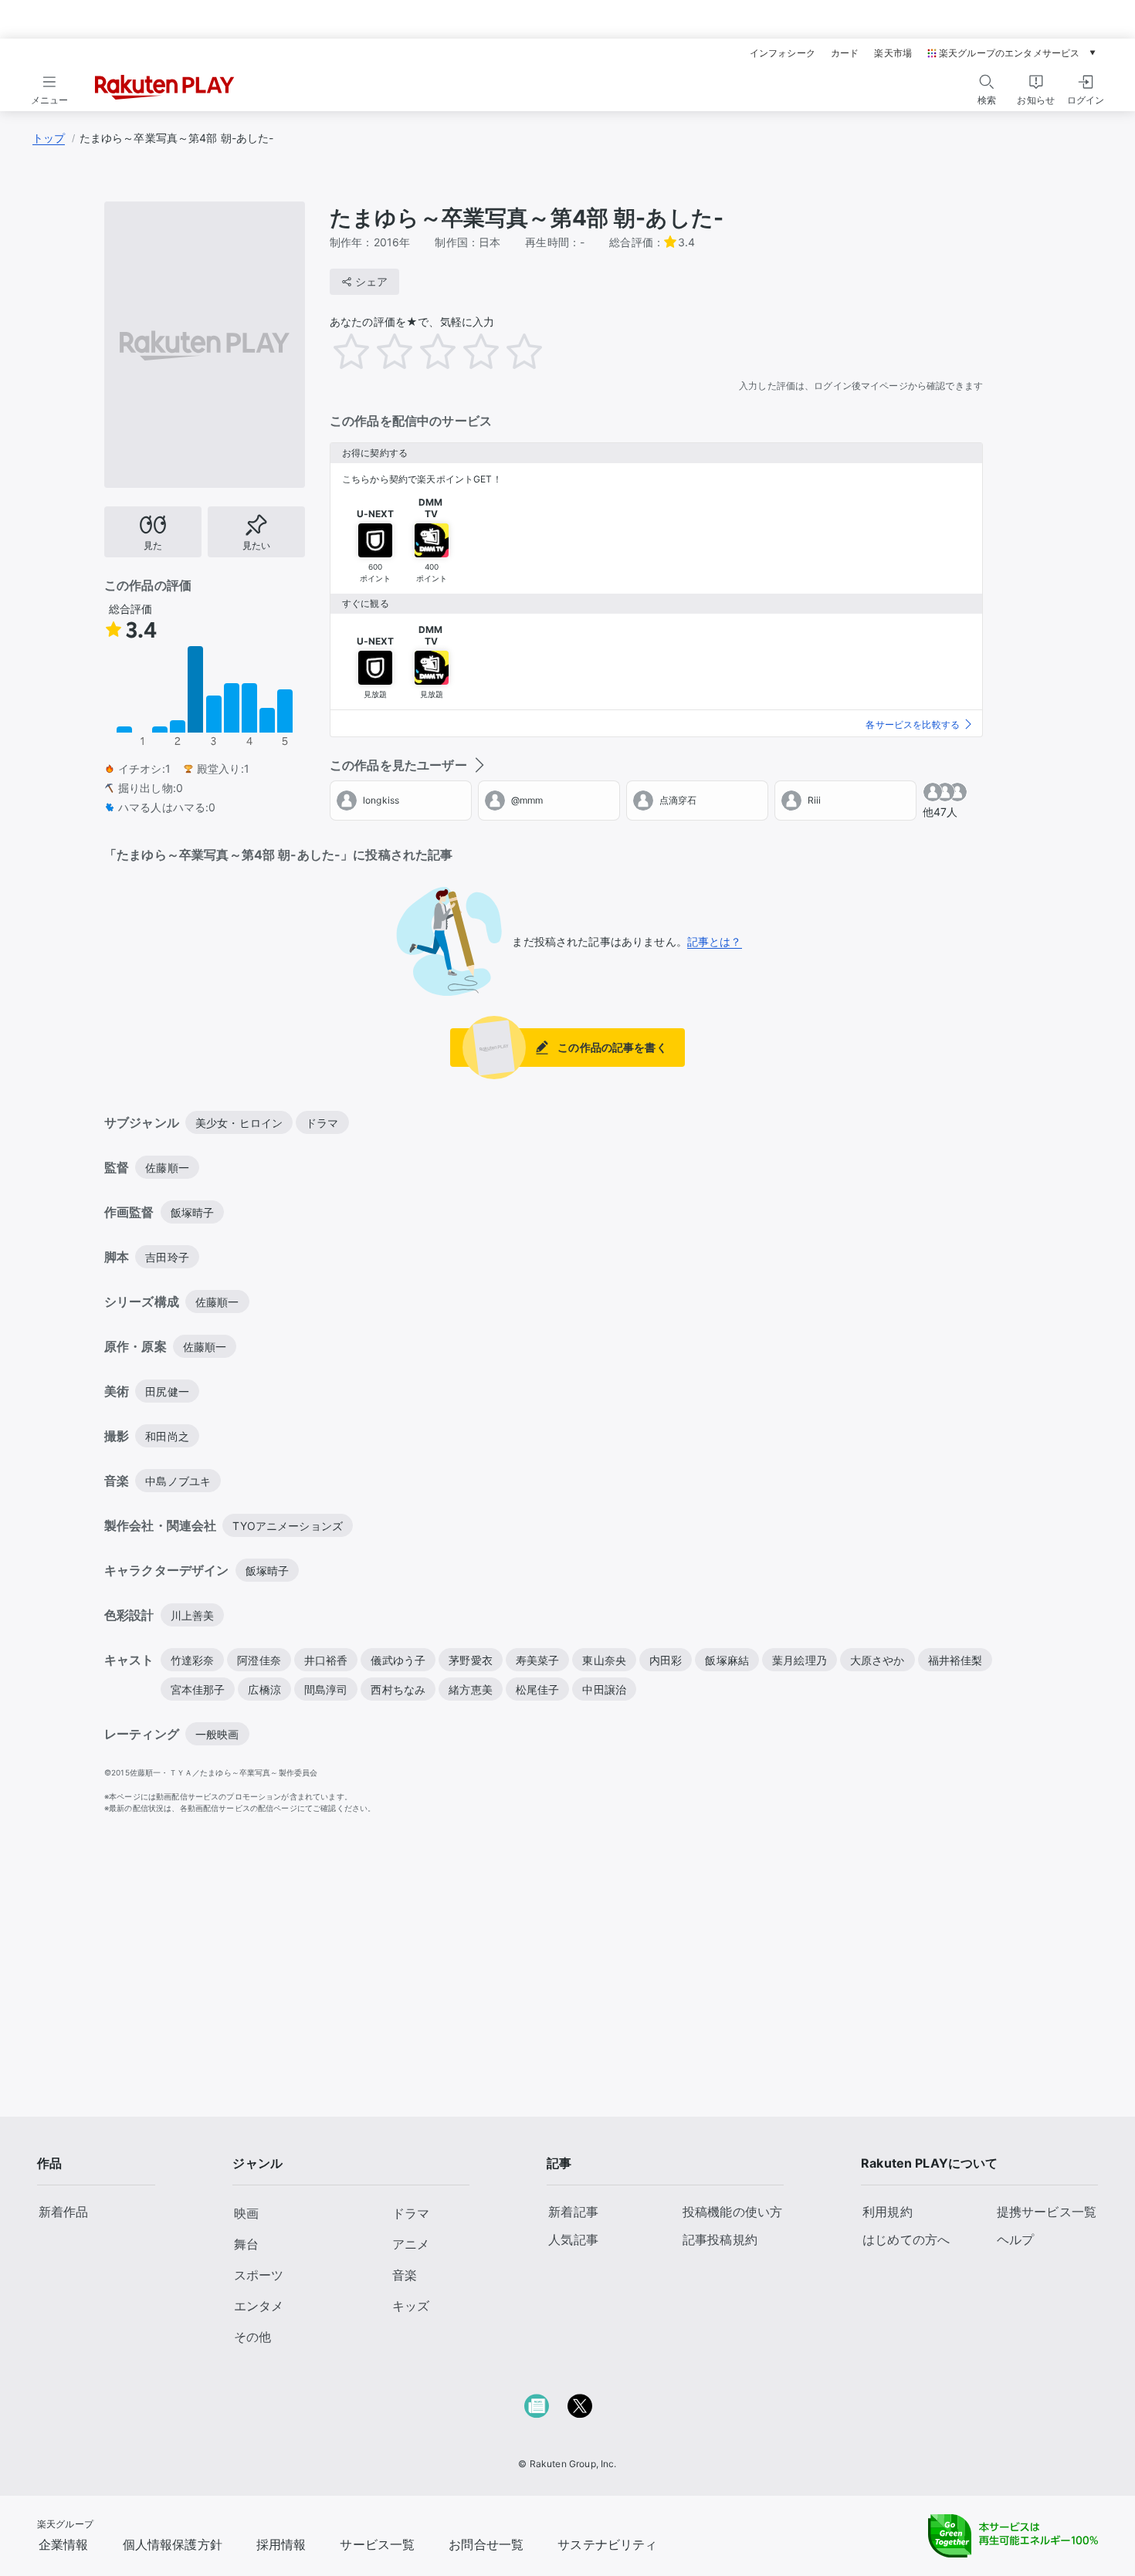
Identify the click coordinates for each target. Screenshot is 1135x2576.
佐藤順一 (167, 1168)
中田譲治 (604, 1689)
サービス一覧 (377, 2544)
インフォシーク (783, 53)
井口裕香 (326, 1660)
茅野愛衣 (471, 1660)
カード (845, 53)
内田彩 (666, 1660)
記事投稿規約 (720, 2239)
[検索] (987, 82)
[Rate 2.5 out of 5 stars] (427, 351)
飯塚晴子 (193, 1212)
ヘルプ (1015, 2239)
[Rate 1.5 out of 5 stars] (384, 351)
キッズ (411, 2306)
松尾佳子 (538, 1689)
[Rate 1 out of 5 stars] (362, 351)
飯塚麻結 (727, 1660)
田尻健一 (167, 1391)
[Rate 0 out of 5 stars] (327, 347)
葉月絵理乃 (800, 1660)
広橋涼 (264, 1689)
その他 (252, 2337)
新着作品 (64, 2212)
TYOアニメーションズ (288, 1526)
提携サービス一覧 (1047, 2212)
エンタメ (259, 2306)
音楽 (405, 2275)
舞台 (246, 2244)
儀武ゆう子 (398, 1660)
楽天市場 (893, 53)
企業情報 (64, 2544)
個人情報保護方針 (173, 2544)
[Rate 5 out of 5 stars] (535, 351)
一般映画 (217, 1734)
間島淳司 (326, 1689)
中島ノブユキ (178, 1481)
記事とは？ (715, 941)
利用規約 (888, 2212)
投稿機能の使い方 (732, 2212)
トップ (49, 138)
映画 (246, 2213)
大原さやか (878, 1660)
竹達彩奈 (193, 1660)
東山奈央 (604, 1660)
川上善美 (193, 1615)
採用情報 (281, 2544)
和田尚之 (167, 1436)
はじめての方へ (906, 2239)
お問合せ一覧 (486, 2544)
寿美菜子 (538, 1660)
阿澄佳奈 (259, 1660)
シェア (371, 281)
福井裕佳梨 (955, 1660)
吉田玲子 (167, 1257)
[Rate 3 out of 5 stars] (449, 351)
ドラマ (322, 1123)
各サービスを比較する (913, 724)
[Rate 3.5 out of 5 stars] (470, 351)
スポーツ (259, 2275)
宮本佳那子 (198, 1689)
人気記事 (573, 2239)
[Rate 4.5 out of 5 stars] (513, 351)
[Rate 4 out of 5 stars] (492, 351)
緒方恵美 (471, 1689)
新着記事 (573, 2212)
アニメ (411, 2244)
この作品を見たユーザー (398, 765)
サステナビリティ (607, 2544)
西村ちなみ (398, 1689)
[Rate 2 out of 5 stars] (405, 351)
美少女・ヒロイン (239, 1123)
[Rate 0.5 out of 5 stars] (340, 351)
